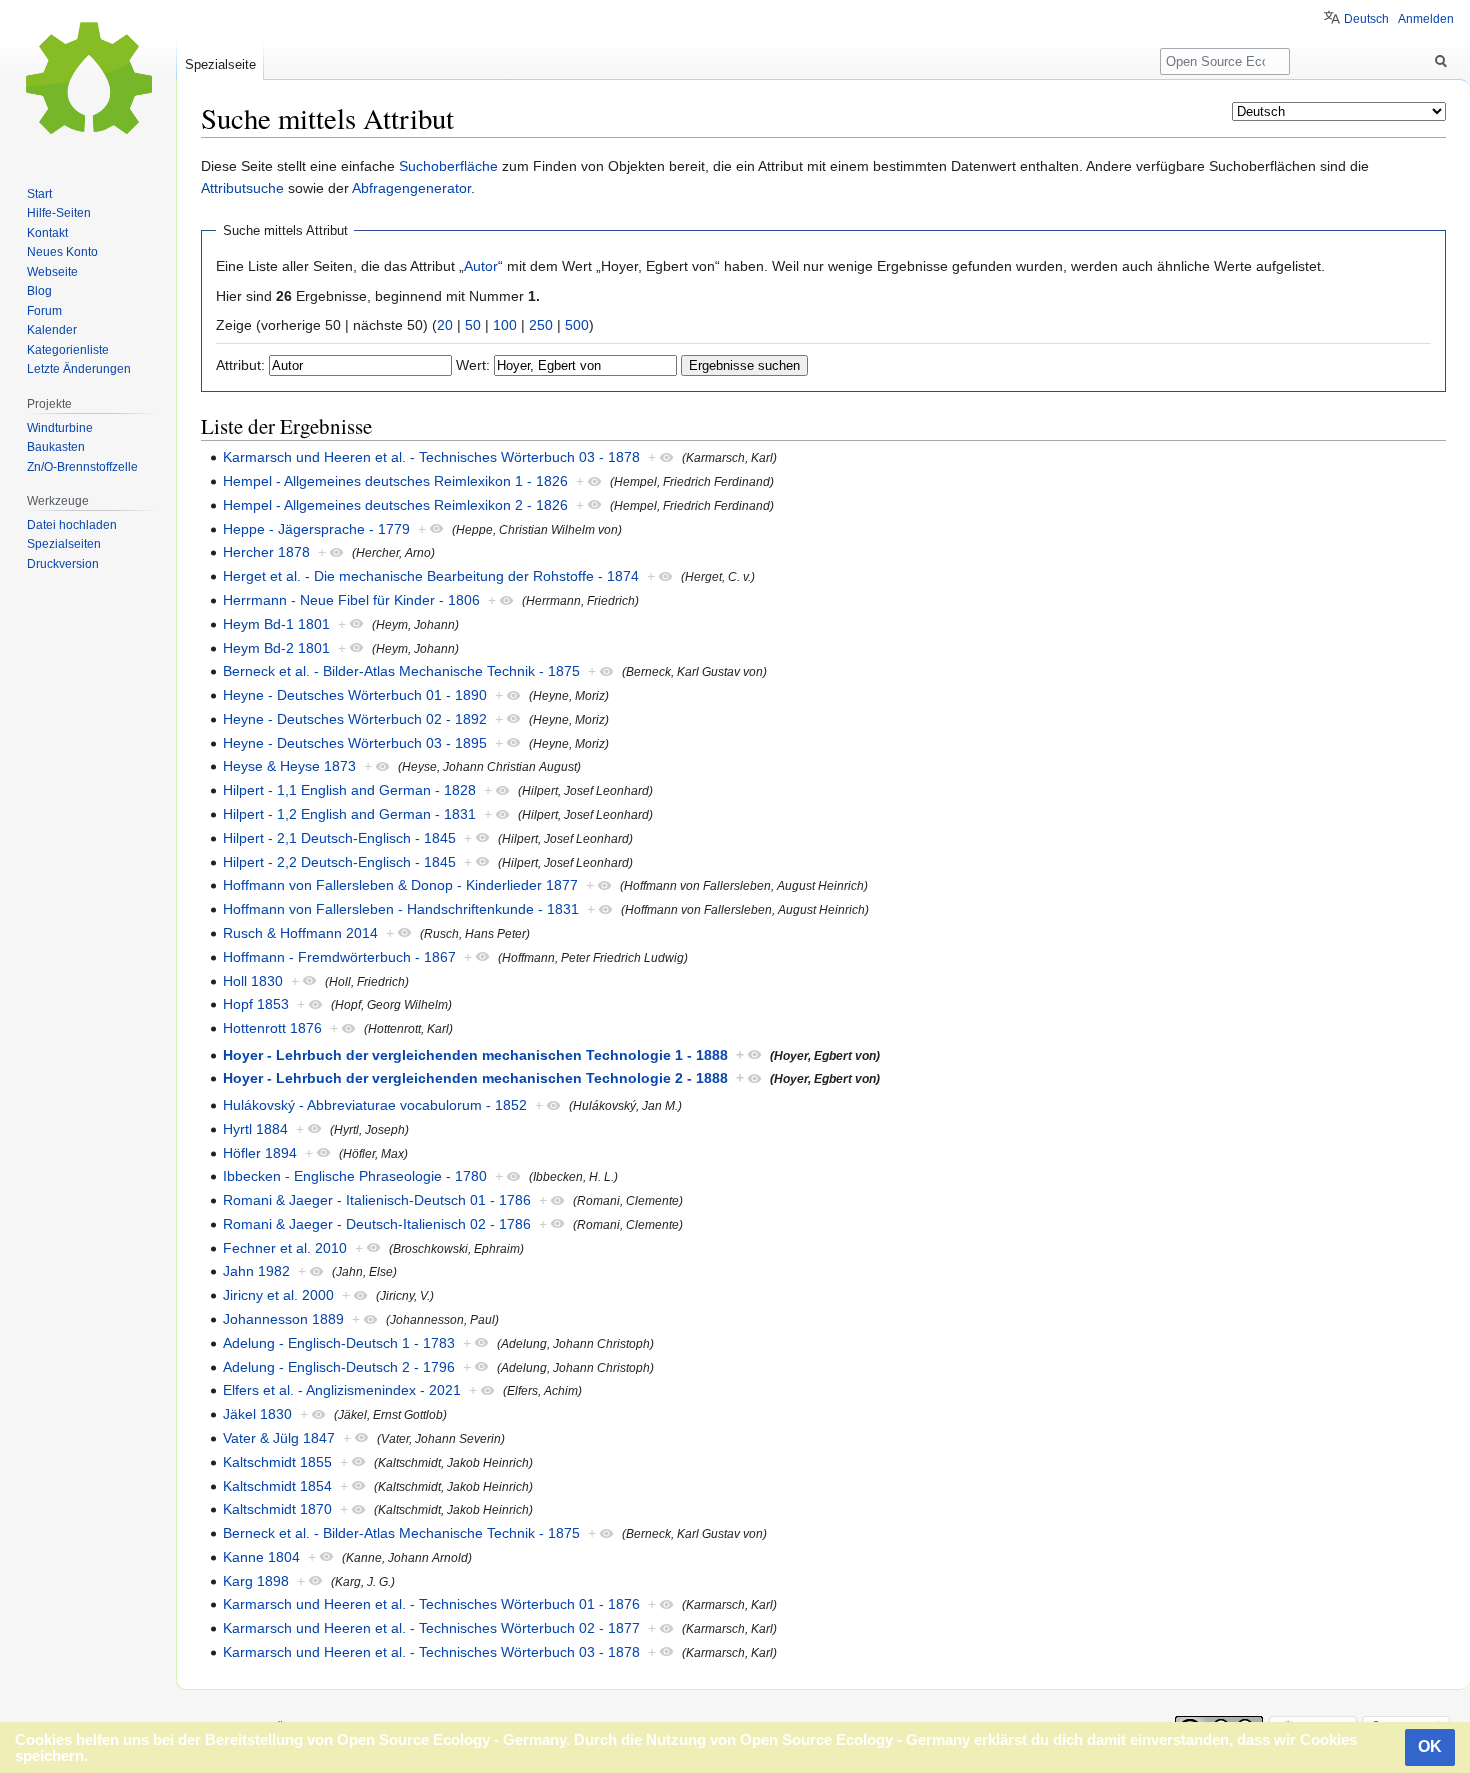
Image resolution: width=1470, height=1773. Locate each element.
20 (445, 325)
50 (473, 325)
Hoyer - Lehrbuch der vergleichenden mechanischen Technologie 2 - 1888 (475, 1078)
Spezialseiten (64, 544)
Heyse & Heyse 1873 (289, 766)
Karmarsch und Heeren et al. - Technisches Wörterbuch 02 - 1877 (431, 1628)
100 (505, 325)
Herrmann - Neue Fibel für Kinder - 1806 (351, 600)
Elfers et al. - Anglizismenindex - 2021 (342, 1390)
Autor (481, 266)
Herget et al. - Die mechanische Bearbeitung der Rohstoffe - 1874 (431, 576)
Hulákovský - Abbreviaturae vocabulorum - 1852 (375, 1105)
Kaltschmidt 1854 (277, 1486)
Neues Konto (62, 252)
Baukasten (56, 447)
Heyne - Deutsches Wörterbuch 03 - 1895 (355, 743)
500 (577, 325)
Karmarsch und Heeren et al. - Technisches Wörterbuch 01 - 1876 (431, 1604)
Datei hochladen (72, 525)
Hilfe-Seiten (59, 213)
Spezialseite (220, 64)
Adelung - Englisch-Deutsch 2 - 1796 (339, 1367)
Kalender (52, 330)
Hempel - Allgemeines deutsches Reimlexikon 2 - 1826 (395, 505)
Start (39, 194)
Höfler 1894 (260, 1153)
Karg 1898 (256, 1581)
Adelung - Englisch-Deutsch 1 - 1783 (339, 1343)
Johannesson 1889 (283, 1319)
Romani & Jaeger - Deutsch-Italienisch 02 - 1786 (377, 1224)
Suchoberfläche (448, 166)
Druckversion (63, 564)
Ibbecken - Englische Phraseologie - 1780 (355, 1176)
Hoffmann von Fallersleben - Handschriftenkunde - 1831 (401, 909)
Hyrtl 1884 (255, 1129)
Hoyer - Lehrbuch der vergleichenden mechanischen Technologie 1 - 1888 (475, 1055)
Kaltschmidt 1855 (277, 1462)
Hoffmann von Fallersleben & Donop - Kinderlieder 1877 (400, 885)
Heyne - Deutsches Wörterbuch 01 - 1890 (355, 695)
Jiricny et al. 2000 (278, 1295)
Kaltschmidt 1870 (277, 1509)
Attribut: (240, 365)
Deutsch (1366, 19)
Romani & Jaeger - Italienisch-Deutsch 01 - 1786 (377, 1200)
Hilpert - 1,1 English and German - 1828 (349, 790)
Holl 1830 (253, 981)
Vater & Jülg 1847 (279, 1438)
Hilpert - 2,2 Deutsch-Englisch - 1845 (339, 862)
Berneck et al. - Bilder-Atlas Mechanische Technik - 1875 (401, 671)
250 (541, 325)
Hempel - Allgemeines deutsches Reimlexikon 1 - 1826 (395, 481)
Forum (44, 311)
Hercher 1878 (266, 552)
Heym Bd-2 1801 (276, 648)
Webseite (52, 272)
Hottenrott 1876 (272, 1028)
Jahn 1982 (256, 1271)
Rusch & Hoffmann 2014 (300, 933)
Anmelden (1426, 19)
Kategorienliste (68, 350)
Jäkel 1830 (257, 1414)
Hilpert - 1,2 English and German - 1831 (349, 814)
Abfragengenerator (411, 188)
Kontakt (47, 233)
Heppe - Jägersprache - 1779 (316, 529)
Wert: (473, 365)
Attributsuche (242, 188)
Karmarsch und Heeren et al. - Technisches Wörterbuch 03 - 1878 (431, 457)
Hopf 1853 (256, 1004)
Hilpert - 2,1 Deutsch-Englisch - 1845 (339, 838)
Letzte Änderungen (79, 369)
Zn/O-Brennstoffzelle (82, 467)
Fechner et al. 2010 (285, 1248)
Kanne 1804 (261, 1557)
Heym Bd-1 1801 (276, 624)
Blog (39, 291)
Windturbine (60, 428)
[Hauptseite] (88, 80)
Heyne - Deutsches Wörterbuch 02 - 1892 (355, 719)
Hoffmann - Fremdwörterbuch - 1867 (339, 957)
